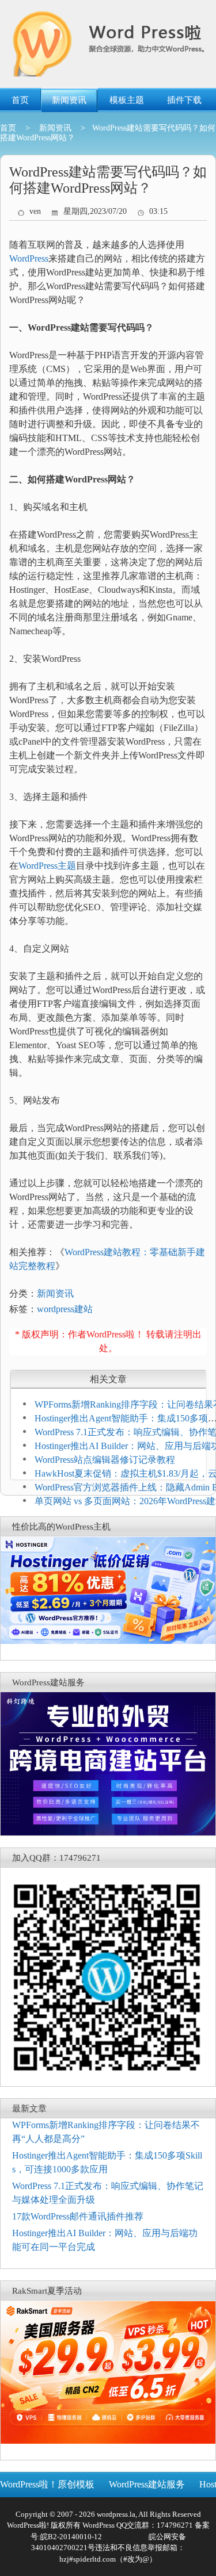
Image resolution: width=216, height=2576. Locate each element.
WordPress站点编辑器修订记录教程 (105, 1460)
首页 (20, 100)
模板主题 (127, 100)
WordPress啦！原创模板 (47, 2484)
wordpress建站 (65, 1309)
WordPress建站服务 (147, 2484)
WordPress (29, 258)
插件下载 (184, 100)
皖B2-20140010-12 (71, 2537)
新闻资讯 (69, 100)
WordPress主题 (47, 866)
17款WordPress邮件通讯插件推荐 (78, 2216)
